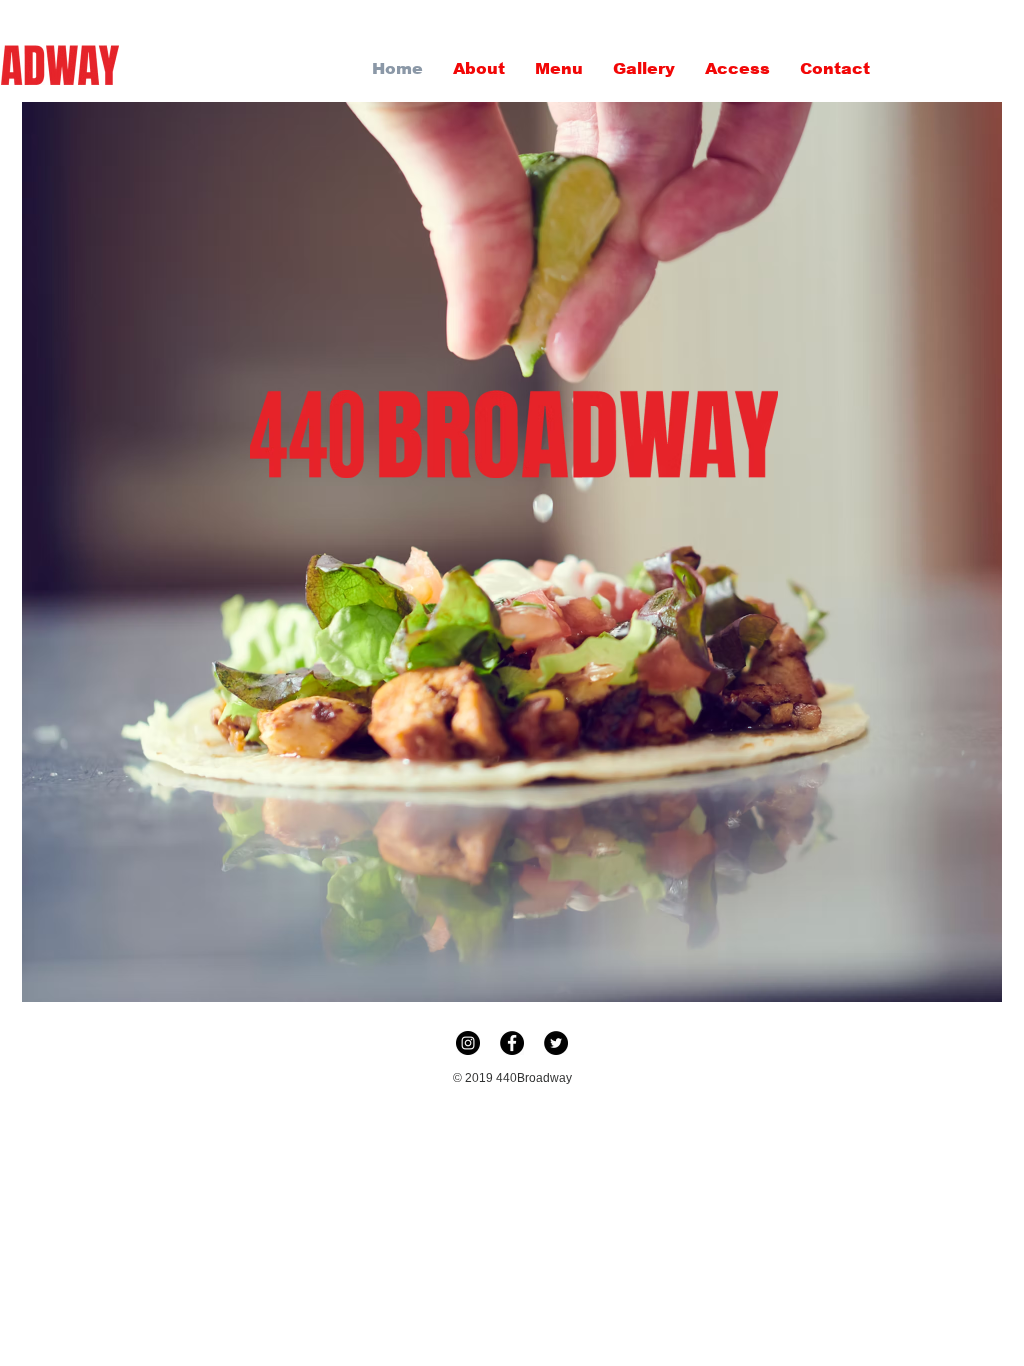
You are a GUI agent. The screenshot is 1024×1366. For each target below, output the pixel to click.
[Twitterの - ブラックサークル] (556, 1043)
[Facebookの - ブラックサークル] (512, 1043)
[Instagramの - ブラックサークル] (468, 1043)
